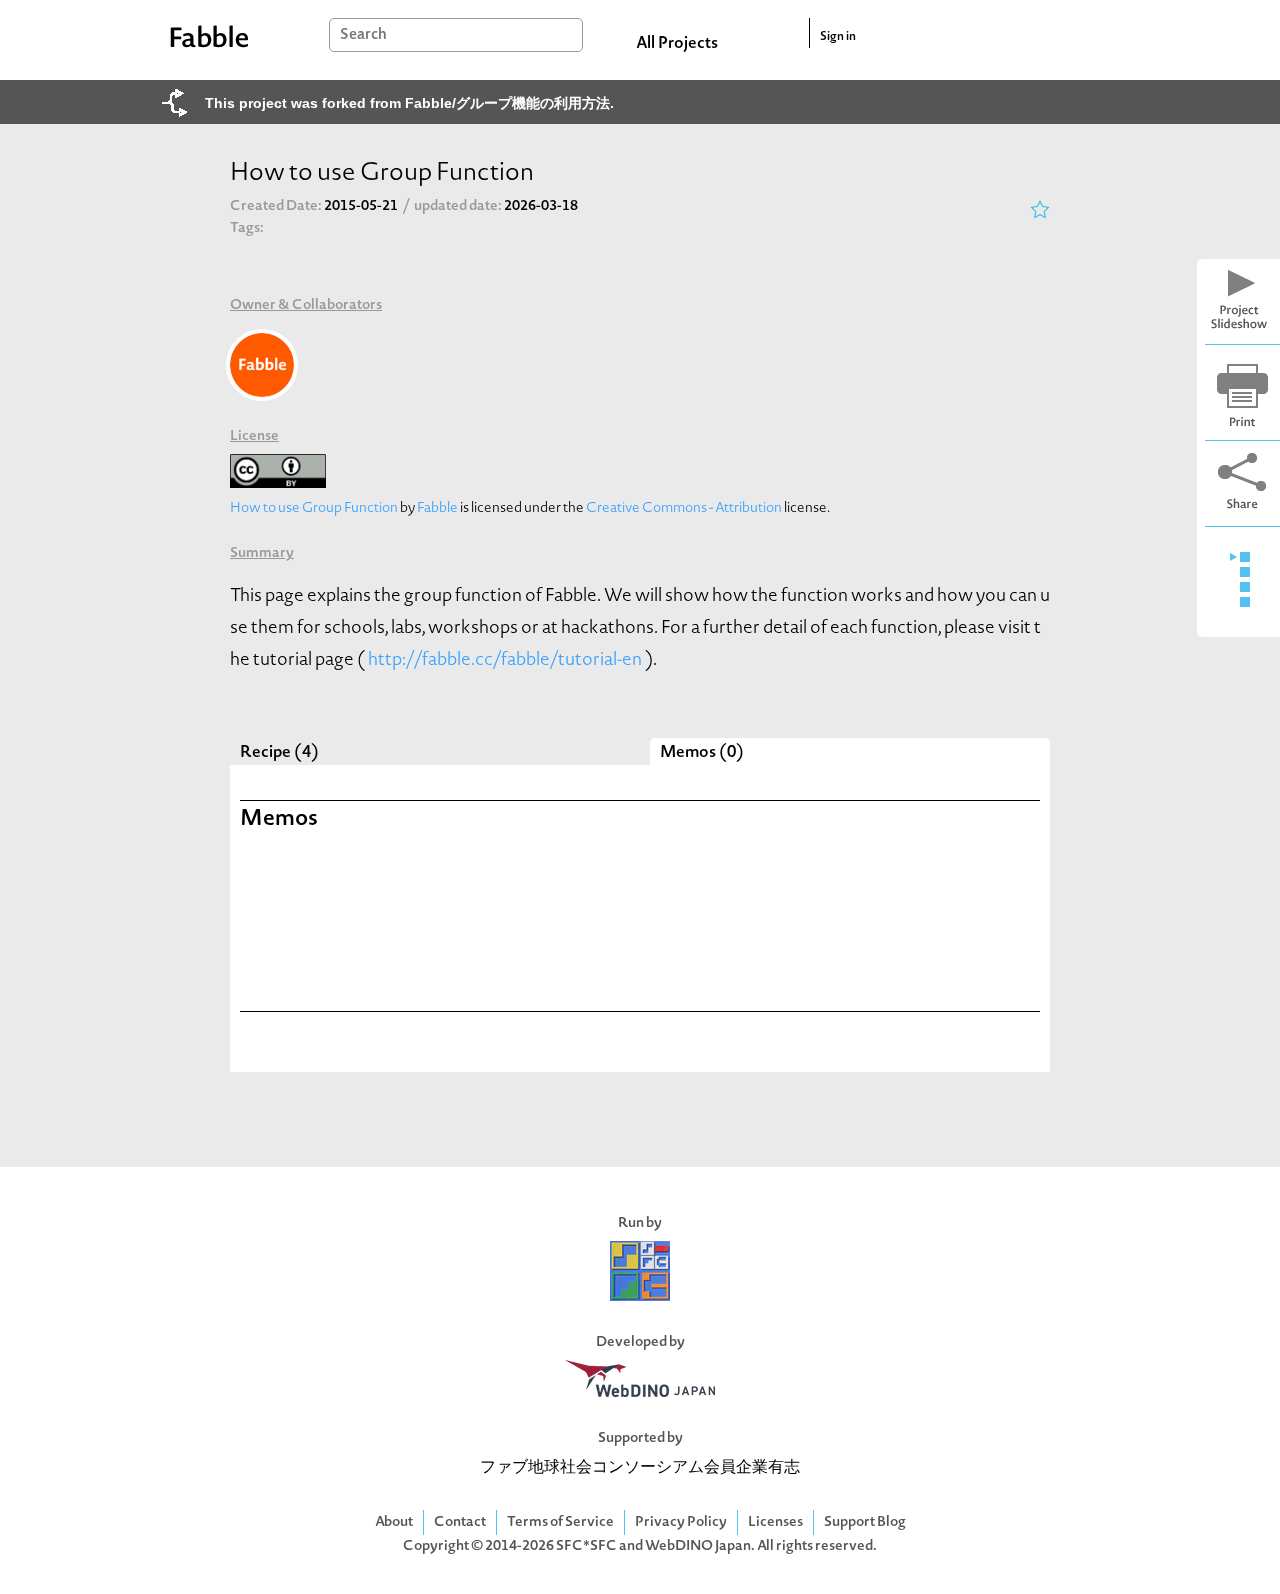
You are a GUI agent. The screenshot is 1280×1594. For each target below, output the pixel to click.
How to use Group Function (314, 508)
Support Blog (865, 1522)
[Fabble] (262, 365)
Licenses (775, 1522)
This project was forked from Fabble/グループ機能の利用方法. (409, 103)
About (394, 1522)
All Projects (677, 44)
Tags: (247, 228)
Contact (460, 1522)
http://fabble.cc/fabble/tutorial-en (505, 660)
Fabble (437, 508)
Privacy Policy (681, 1522)
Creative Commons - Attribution (684, 508)
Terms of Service (560, 1522)
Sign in (838, 37)
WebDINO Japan (698, 1546)
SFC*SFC (586, 1546)
